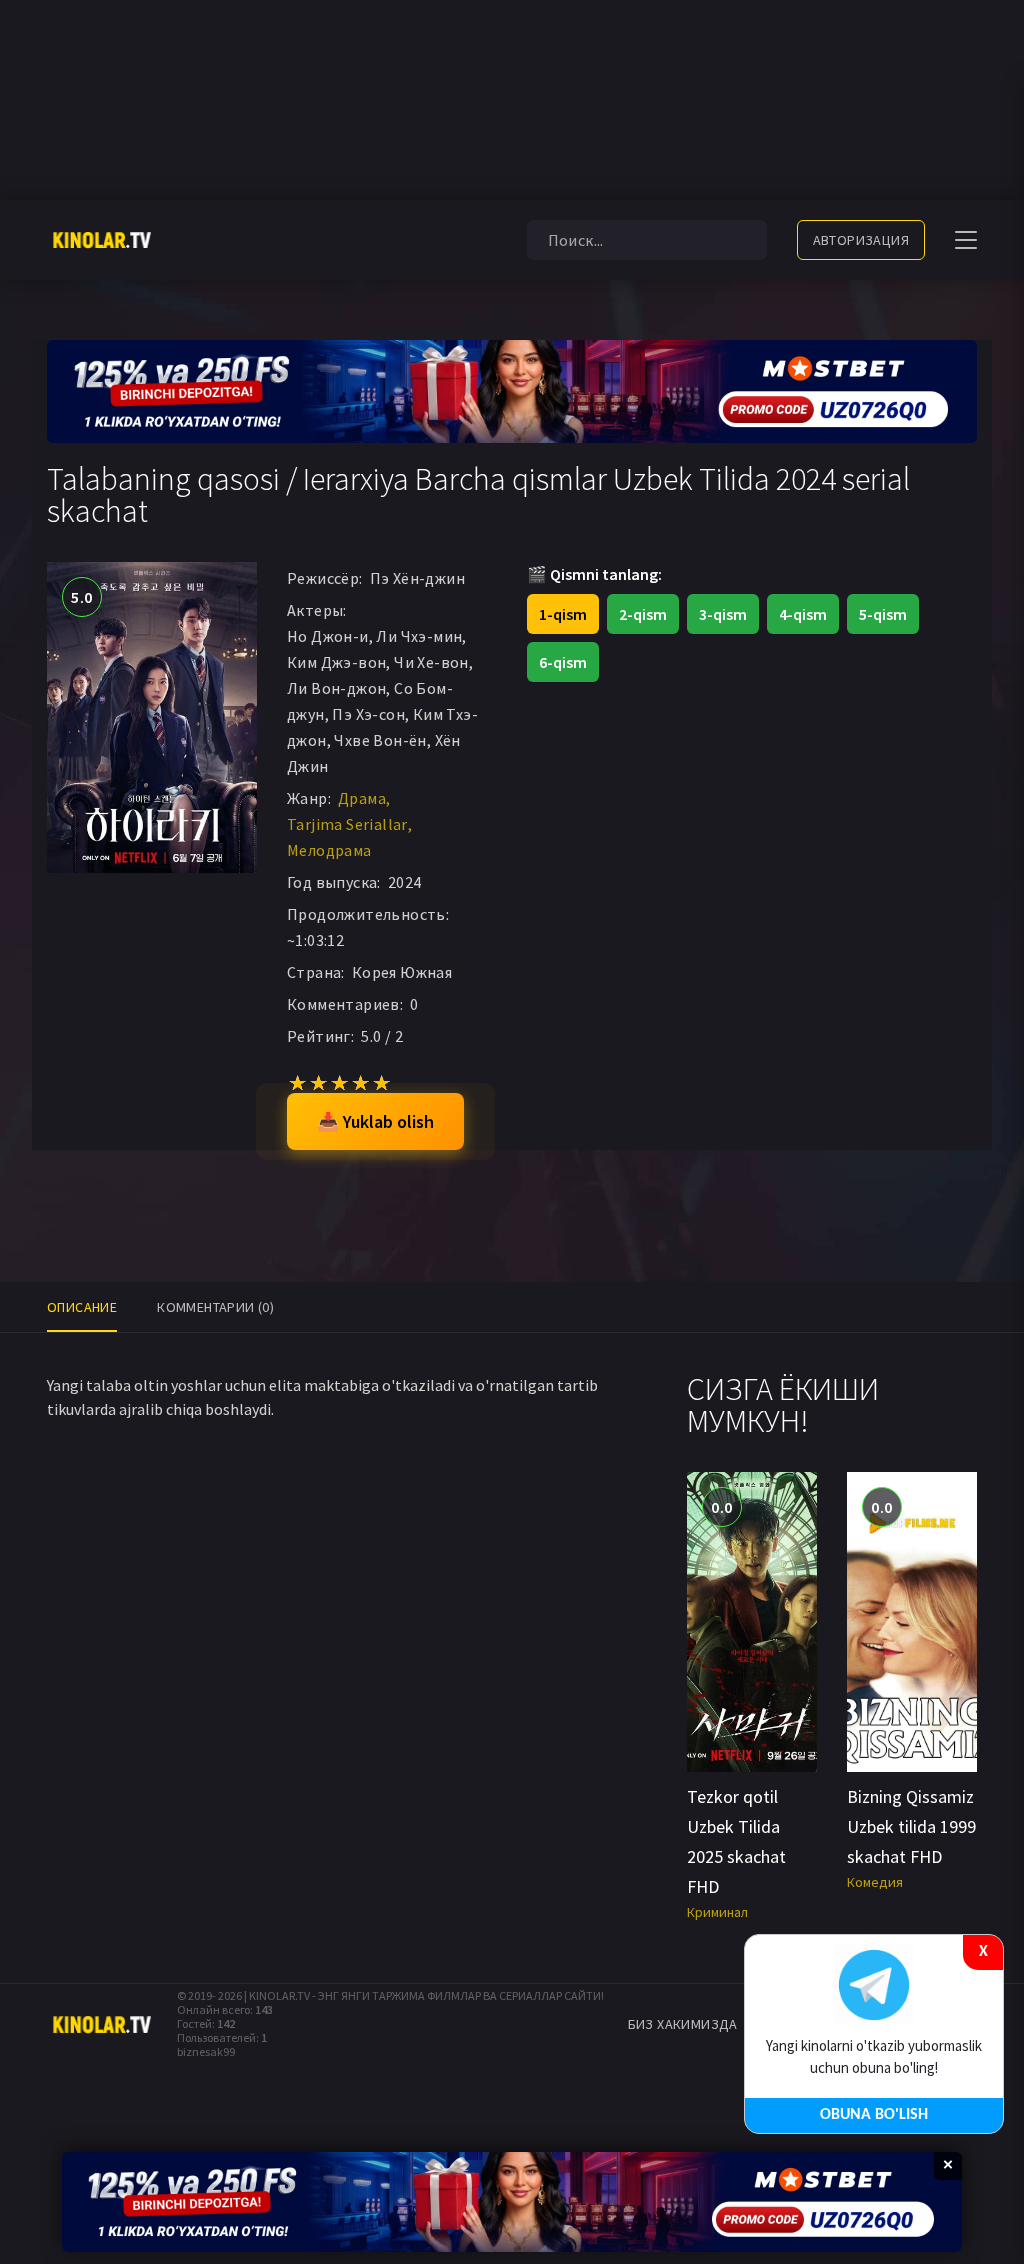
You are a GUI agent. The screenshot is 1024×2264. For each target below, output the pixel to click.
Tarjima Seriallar (347, 824)
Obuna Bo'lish (874, 2115)
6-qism (563, 662)
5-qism (883, 614)
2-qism (643, 614)
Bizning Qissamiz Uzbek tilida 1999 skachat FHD (911, 1826)
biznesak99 (206, 2051)
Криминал (717, 1912)
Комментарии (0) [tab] (215, 1307)
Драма (362, 798)
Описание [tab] (82, 1307)
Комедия (875, 1882)
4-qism (803, 614)
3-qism (723, 614)
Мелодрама (329, 850)
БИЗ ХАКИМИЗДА (683, 2024)
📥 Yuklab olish (375, 1121)
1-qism (563, 614)
